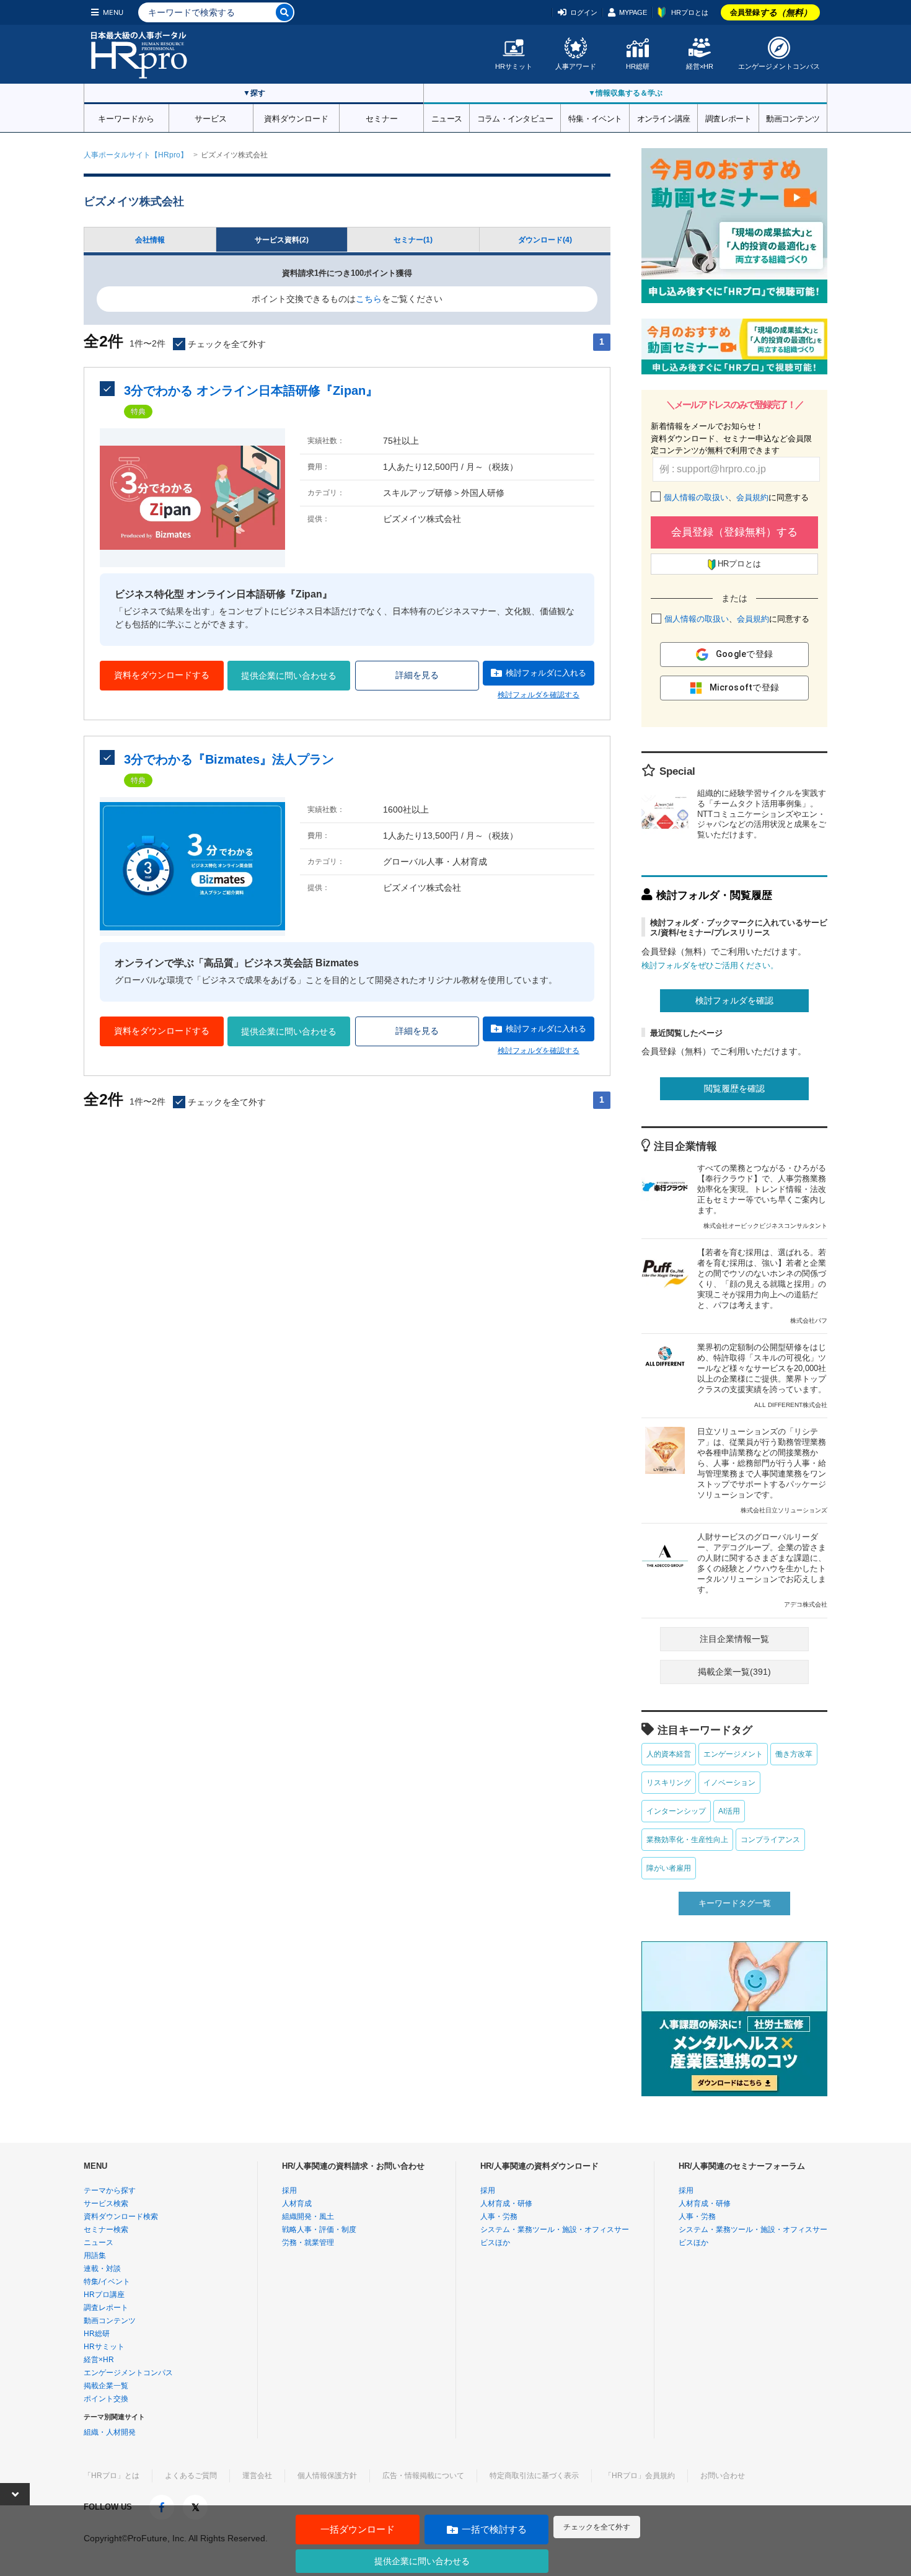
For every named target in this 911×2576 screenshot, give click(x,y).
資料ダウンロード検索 (121, 2217)
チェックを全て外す (597, 2527)
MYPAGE (633, 12)
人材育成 (297, 2203)
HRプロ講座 (104, 2295)
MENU (113, 12)
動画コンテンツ (793, 118)
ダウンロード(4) (545, 240)
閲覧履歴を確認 (734, 1088)
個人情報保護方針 (327, 2476)
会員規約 (752, 497)
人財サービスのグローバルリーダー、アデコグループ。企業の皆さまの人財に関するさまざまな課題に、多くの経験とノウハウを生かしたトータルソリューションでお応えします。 (762, 1570)
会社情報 (150, 240)
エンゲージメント (733, 1754)
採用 (289, 2190)
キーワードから (126, 118)
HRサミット (514, 66)
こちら (369, 299)
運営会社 (257, 2476)
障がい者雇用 (669, 1868)
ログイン (584, 12)
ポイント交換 (106, 2399)
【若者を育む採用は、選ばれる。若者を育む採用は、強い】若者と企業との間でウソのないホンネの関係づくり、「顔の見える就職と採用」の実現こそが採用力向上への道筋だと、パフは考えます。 (762, 1286)
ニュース (447, 118)
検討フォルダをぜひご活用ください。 (710, 965)
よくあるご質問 (191, 2476)
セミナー (382, 118)
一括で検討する (494, 2529)
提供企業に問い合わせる (289, 676)
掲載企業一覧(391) (734, 1672)
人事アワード (576, 66)
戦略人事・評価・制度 (319, 2230)
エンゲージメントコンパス (779, 66)
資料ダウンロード (296, 118)
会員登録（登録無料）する (734, 532)
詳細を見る (417, 675)
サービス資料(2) (282, 240)
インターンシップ (676, 1811)
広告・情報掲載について (423, 2476)
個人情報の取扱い (696, 497)
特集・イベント (595, 118)
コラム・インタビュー (515, 118)
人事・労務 (499, 2217)
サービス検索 (106, 2203)
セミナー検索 (106, 2230)
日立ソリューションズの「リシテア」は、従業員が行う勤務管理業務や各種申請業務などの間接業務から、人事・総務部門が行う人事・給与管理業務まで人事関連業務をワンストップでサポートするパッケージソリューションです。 (762, 1470)
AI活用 (729, 1811)
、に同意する (736, 497)
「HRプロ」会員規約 (640, 2476)
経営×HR (700, 66)
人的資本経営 (669, 1754)
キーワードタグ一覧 (735, 1903)
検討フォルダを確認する (539, 695)
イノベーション (729, 1783)
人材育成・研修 (506, 2203)
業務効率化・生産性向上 (687, 1840)
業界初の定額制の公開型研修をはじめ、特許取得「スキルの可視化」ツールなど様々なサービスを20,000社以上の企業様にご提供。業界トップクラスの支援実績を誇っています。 (762, 1375)
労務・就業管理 (308, 2243)
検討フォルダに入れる (546, 673)
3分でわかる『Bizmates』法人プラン (229, 759)
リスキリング (669, 1783)
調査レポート (728, 118)
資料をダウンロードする (162, 675)
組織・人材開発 (110, 2432)
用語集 (95, 2256)
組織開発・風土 (308, 2217)
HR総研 (638, 66)
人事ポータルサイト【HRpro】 (136, 155)
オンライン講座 (664, 118)
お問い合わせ (723, 2476)
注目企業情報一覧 (734, 1639)
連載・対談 (102, 2269)
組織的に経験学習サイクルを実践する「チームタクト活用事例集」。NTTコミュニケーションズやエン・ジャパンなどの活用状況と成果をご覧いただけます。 (762, 814)
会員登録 (771, 12)
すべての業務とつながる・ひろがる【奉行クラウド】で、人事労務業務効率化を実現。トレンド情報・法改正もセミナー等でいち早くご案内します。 (762, 1196)
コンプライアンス (770, 1840)
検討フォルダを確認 (734, 1000)
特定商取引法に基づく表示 (534, 2476)
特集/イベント (107, 2282)
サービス (211, 118)
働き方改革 (794, 1754)
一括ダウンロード (358, 2529)
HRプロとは (690, 12)
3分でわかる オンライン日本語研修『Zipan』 (251, 390)
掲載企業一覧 (106, 2386)
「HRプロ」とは (112, 2476)
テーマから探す (110, 2190)
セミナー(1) (413, 240)
